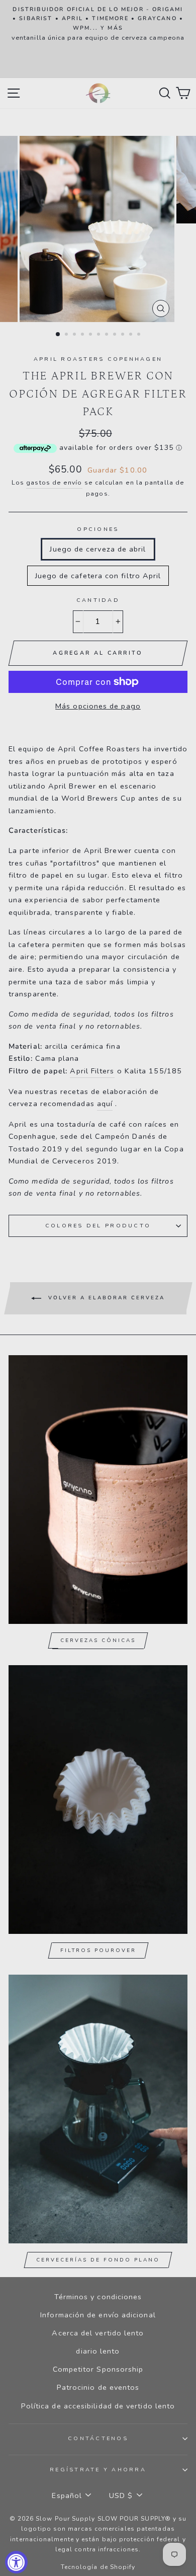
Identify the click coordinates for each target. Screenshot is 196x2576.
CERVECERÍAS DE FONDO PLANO (98, 2260)
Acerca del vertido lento (98, 2333)
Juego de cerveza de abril (98, 549)
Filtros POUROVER (98, 1950)
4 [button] (83, 335)
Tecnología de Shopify (98, 2567)
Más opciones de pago (98, 706)
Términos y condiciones (98, 2297)
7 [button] (108, 335)
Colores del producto (98, 1226)
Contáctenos (98, 2438)
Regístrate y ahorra (98, 2470)
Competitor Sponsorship (98, 2369)
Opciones (98, 529)
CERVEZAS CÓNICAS (98, 1641)
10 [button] (132, 335)
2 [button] (67, 335)
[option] (98, 24)
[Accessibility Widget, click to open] (16, 2562)
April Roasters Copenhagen (98, 359)
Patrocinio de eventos (98, 2387)
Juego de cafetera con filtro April (98, 576)
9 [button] (124, 335)
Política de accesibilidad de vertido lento (98, 2406)
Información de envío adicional (98, 2315)
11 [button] (140, 335)
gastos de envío (54, 483)
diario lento (98, 2351)
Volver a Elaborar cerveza (105, 1298)
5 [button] (91, 335)
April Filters (92, 1071)
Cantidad (98, 600)
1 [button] (58, 335)
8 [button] (116, 335)
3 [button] (75, 335)
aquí (105, 1104)
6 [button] (100, 335)
